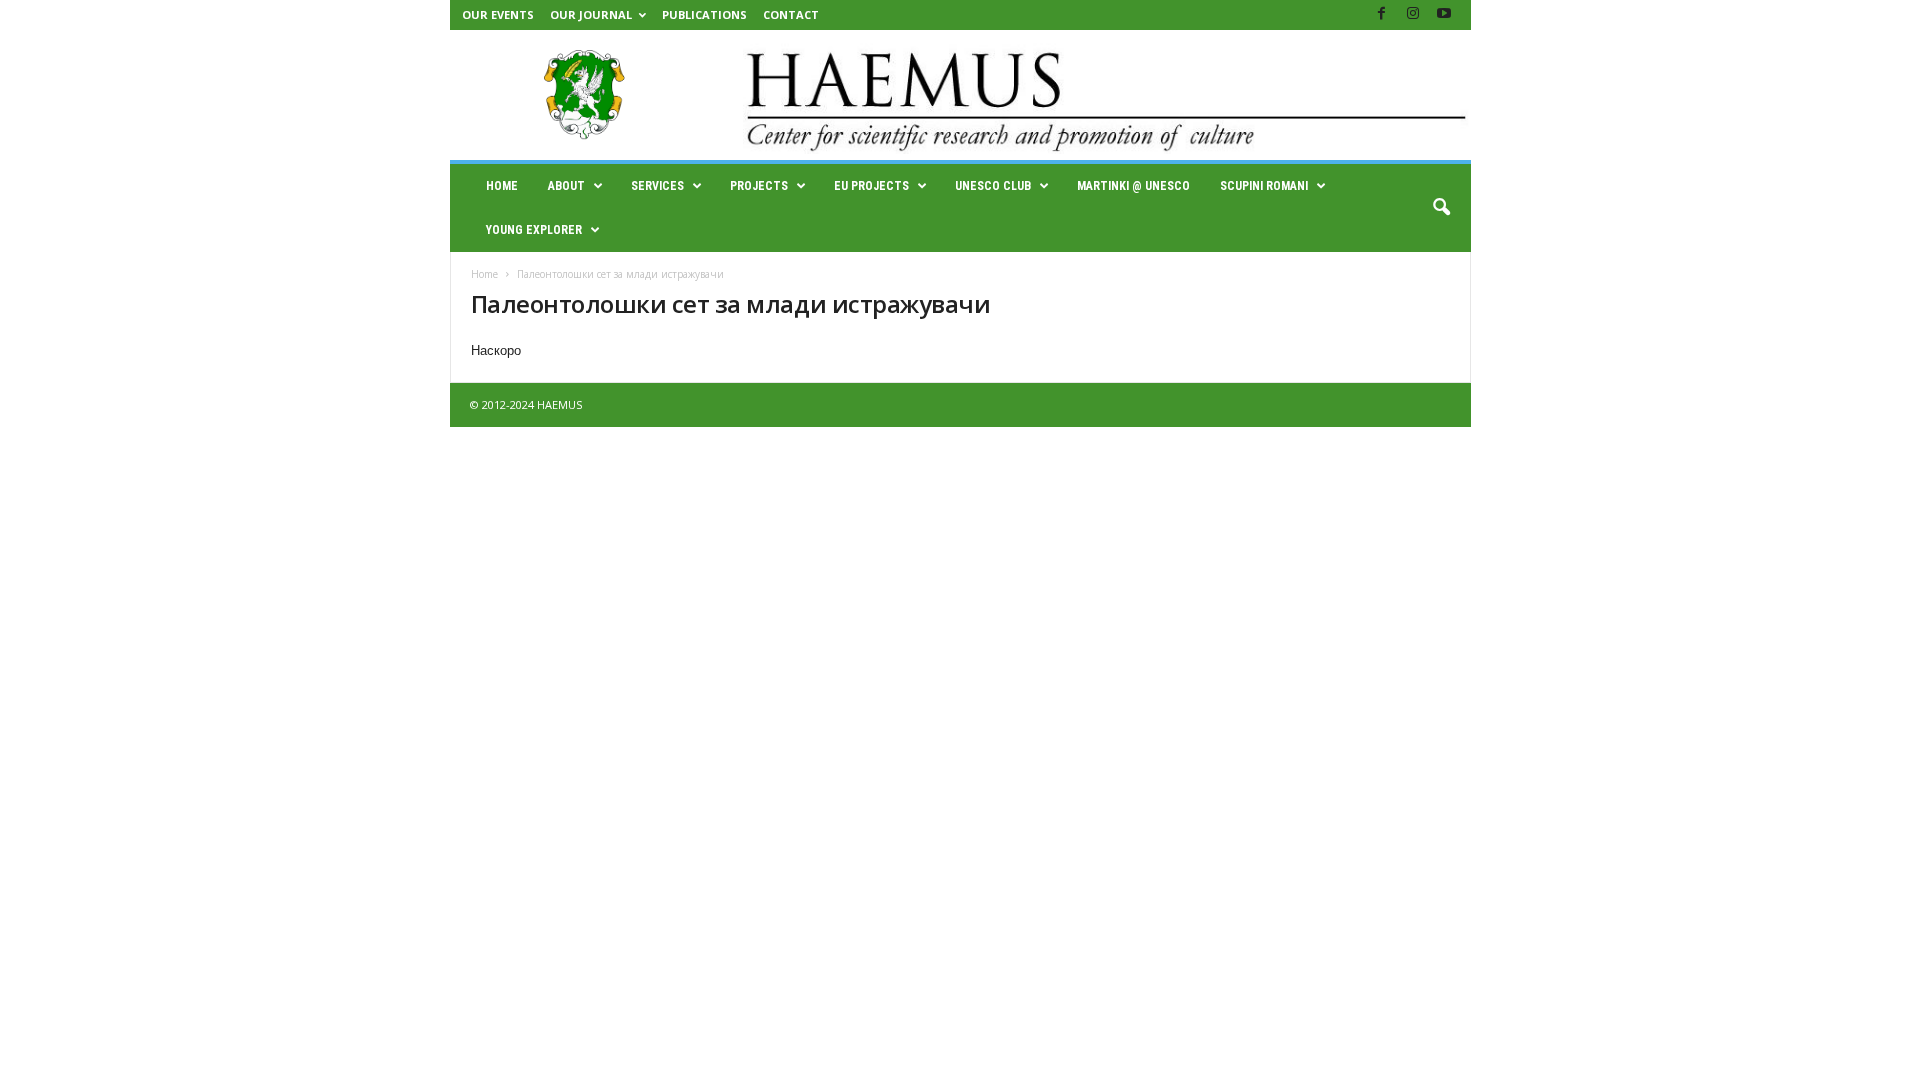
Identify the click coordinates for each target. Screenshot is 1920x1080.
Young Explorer (534, 230)
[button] (1441, 208)
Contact (791, 14)
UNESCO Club (993, 186)
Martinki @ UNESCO (1133, 186)
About (566, 186)
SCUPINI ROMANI (1264, 186)
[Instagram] (1413, 14)
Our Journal (591, 14)
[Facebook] (1382, 14)
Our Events (498, 14)
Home (502, 186)
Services (657, 186)
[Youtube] (1444, 14)
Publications (704, 14)
